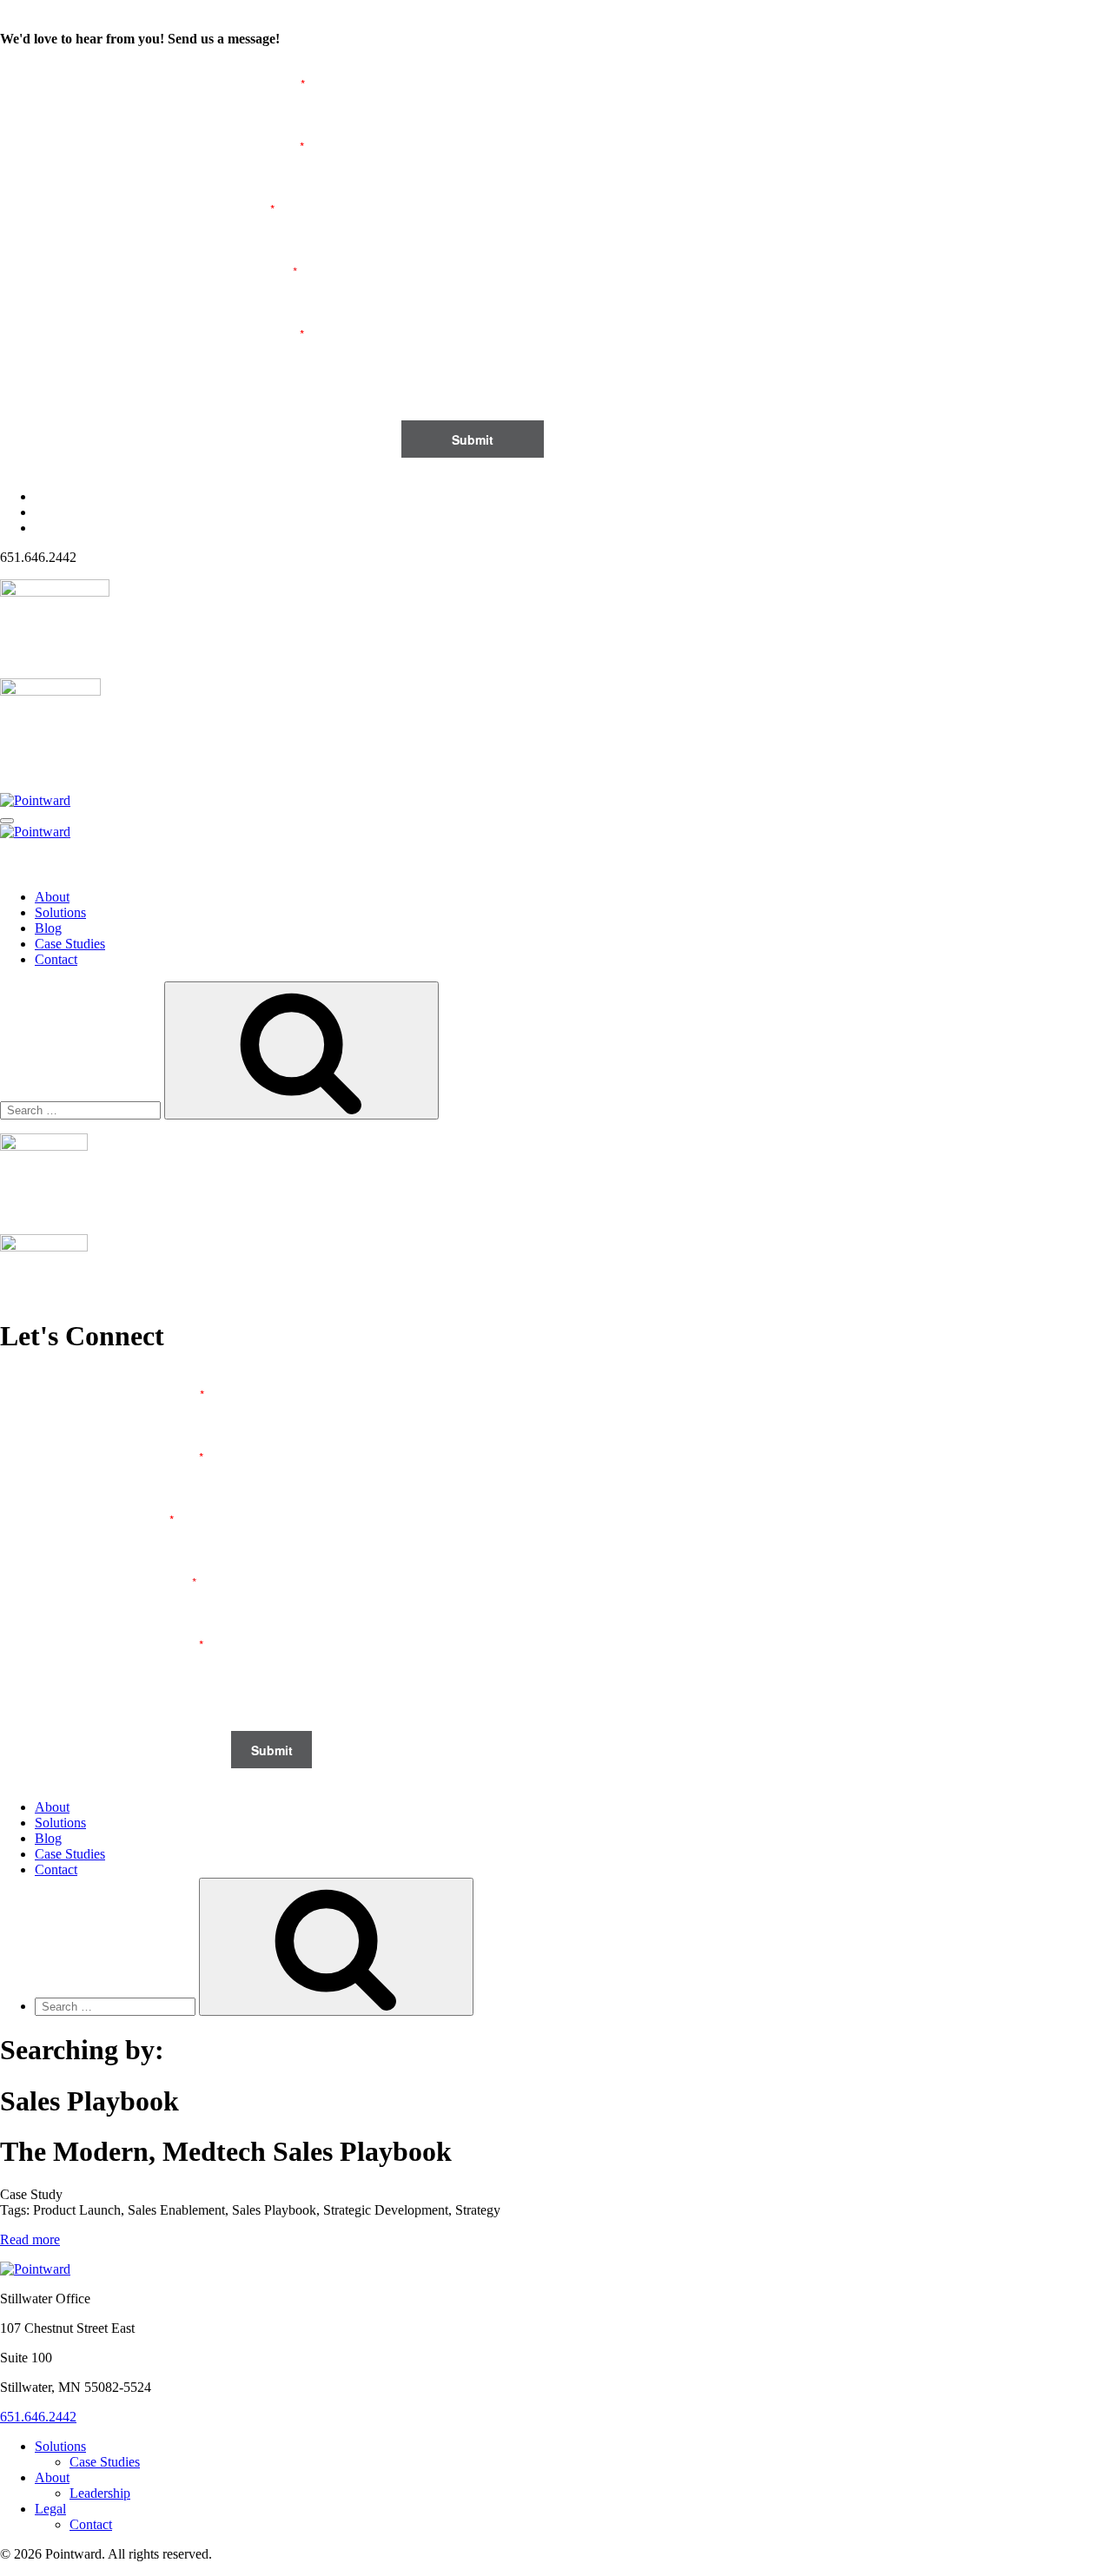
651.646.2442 (38, 2417)
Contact (56, 959)
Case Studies (70, 944)
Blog (48, 928)
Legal (50, 2509)
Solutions (60, 912)
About (52, 897)
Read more (30, 2239)
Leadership (100, 2493)
